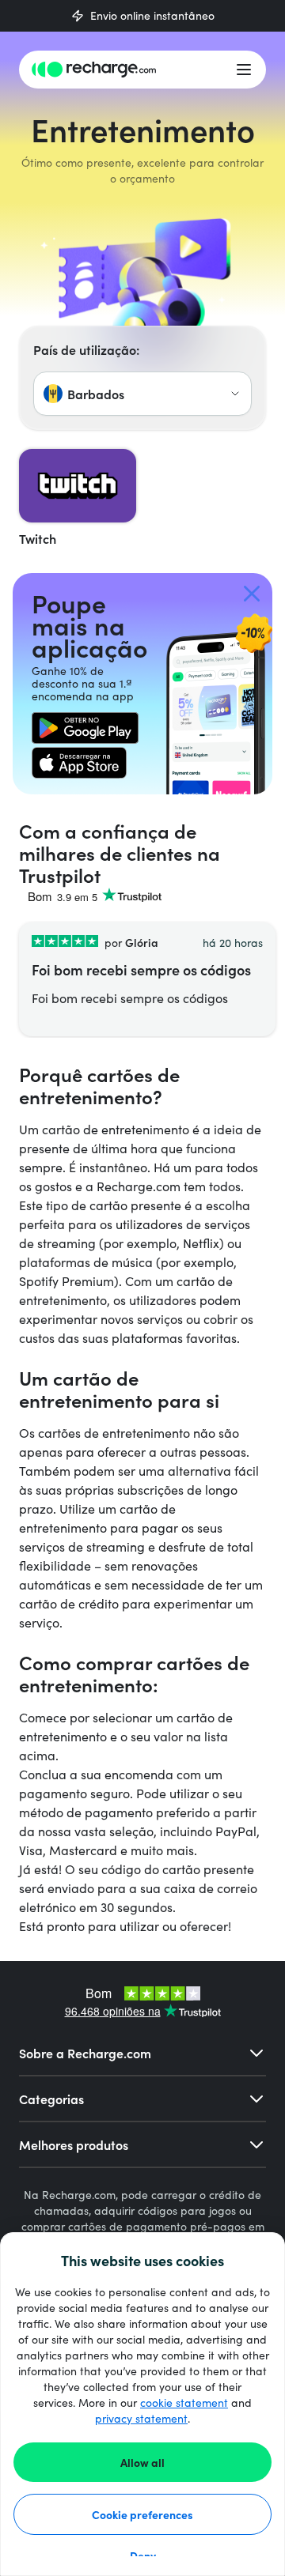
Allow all (142, 2462)
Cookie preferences (142, 2514)
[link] (85, 728)
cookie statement (184, 2403)
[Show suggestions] (235, 394)
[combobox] (142, 394)
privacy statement (141, 2418)
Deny (143, 2555)
